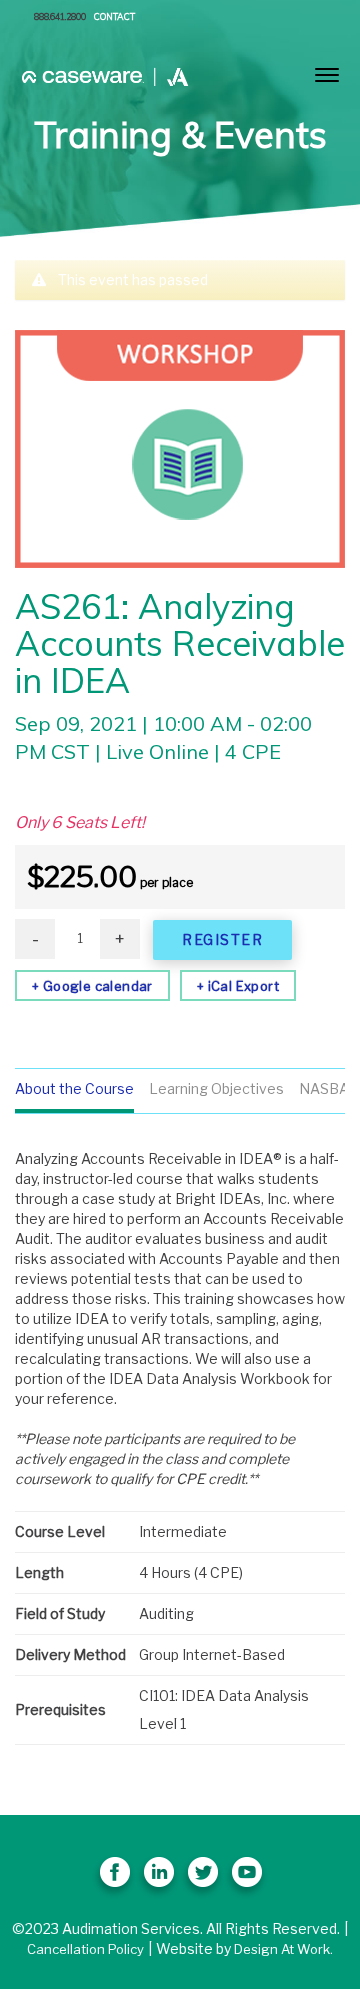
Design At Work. (283, 1949)
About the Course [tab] (74, 1088)
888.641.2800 (60, 16)
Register (222, 939)
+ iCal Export (238, 986)
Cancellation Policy (85, 1949)
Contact (114, 16)
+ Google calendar (92, 986)
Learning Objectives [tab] (216, 1088)
